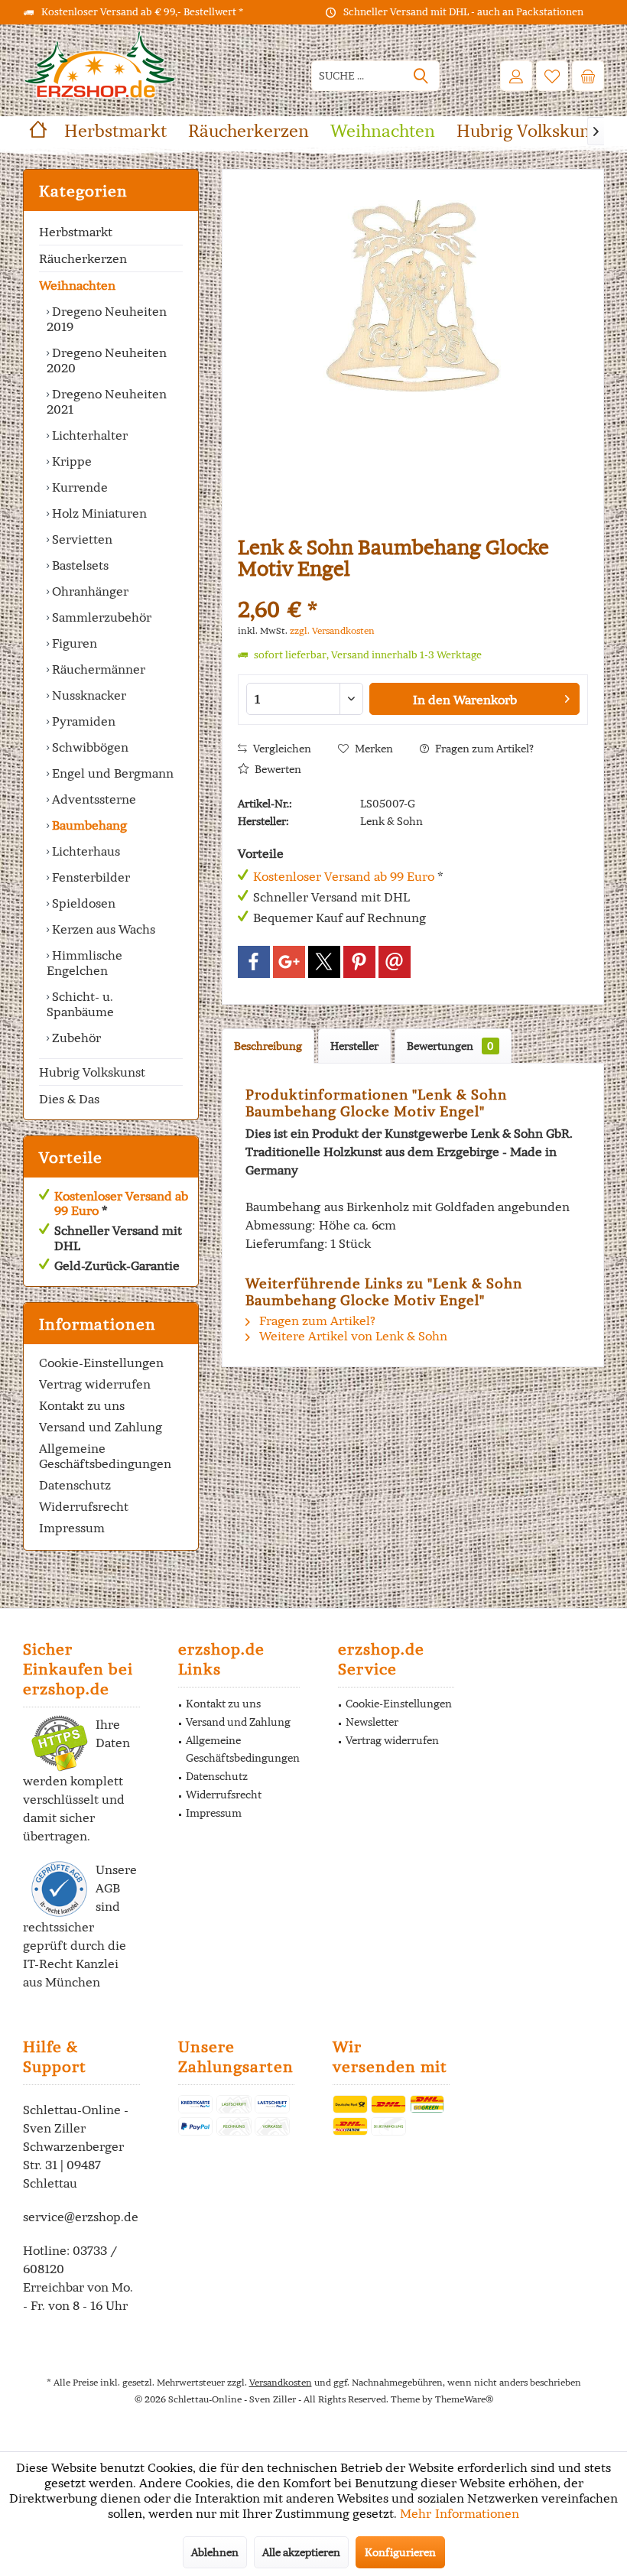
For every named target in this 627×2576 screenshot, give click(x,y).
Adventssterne (93, 799)
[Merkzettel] (552, 76)
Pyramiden (82, 721)
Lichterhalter (88, 435)
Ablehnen (215, 2552)
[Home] (38, 131)
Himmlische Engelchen (84, 963)
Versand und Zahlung (101, 1427)
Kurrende (78, 487)
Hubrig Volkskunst (92, 1072)
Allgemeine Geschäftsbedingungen (105, 1456)
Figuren (73, 643)
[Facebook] (254, 962)
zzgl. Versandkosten (332, 630)
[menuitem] (588, 76)
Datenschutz (75, 1485)
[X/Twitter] (324, 962)
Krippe (70, 461)
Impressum (72, 1528)
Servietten (81, 539)
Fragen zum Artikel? (483, 749)
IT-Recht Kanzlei (71, 1964)
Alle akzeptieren (301, 2552)
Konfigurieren (400, 2552)
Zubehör (75, 1038)
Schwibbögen (89, 747)
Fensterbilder (89, 877)
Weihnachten (77, 285)
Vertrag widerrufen (95, 1384)
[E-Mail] (395, 962)
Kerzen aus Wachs (102, 929)
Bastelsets (79, 565)
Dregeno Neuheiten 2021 (107, 401)
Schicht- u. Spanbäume (80, 1004)
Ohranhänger (89, 591)
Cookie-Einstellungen (101, 1363)
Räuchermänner (97, 669)
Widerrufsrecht (84, 1506)
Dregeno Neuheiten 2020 (107, 360)
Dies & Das (69, 1099)
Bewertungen (450, 1046)
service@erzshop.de (81, 2217)
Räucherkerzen (83, 258)
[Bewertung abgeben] (413, 589)
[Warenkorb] (588, 76)
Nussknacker (88, 695)
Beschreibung (268, 1046)
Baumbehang (88, 825)
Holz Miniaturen (98, 513)
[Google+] (289, 962)
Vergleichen (281, 749)
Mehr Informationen (460, 2513)
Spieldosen (82, 903)
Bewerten (277, 769)
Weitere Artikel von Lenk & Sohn (352, 1336)
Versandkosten (281, 2382)
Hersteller (354, 1046)
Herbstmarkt (76, 232)
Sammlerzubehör (100, 617)
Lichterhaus (84, 851)
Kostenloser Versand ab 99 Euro (121, 1203)
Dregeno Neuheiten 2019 (107, 319)
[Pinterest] (359, 962)
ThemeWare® (464, 2399)
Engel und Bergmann (111, 773)
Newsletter (372, 1722)
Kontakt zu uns (82, 1405)
